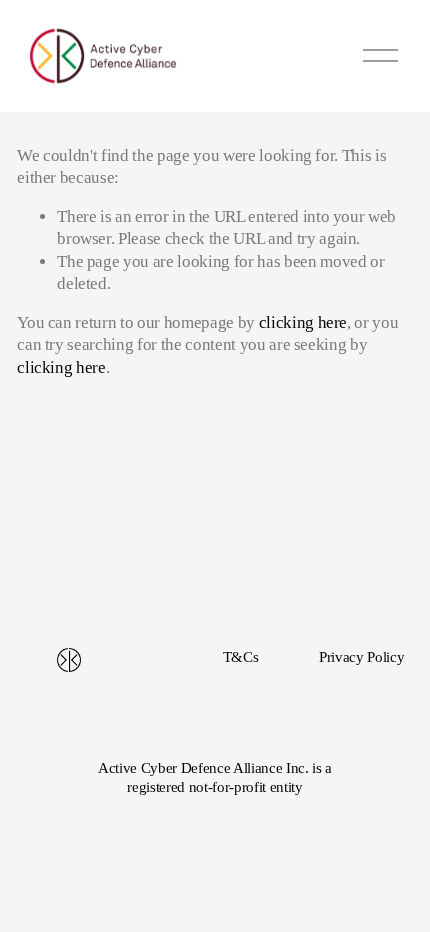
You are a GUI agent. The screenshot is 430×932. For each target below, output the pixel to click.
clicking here (303, 322)
